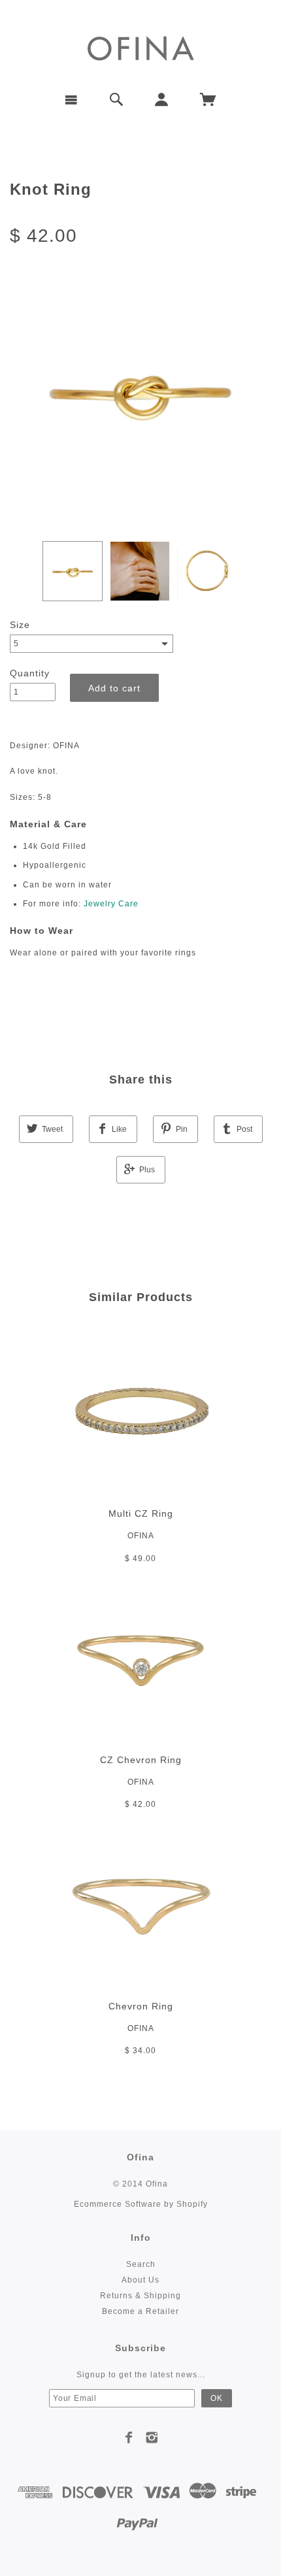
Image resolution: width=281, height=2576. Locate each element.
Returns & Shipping (140, 2296)
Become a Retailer (140, 2311)
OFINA (141, 1536)
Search (141, 2264)
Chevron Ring (141, 2006)
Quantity (30, 673)
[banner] (141, 47)
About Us (140, 2280)
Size (20, 625)
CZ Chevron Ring (141, 1760)
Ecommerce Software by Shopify (141, 2204)
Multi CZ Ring (141, 1513)
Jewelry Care (111, 904)
